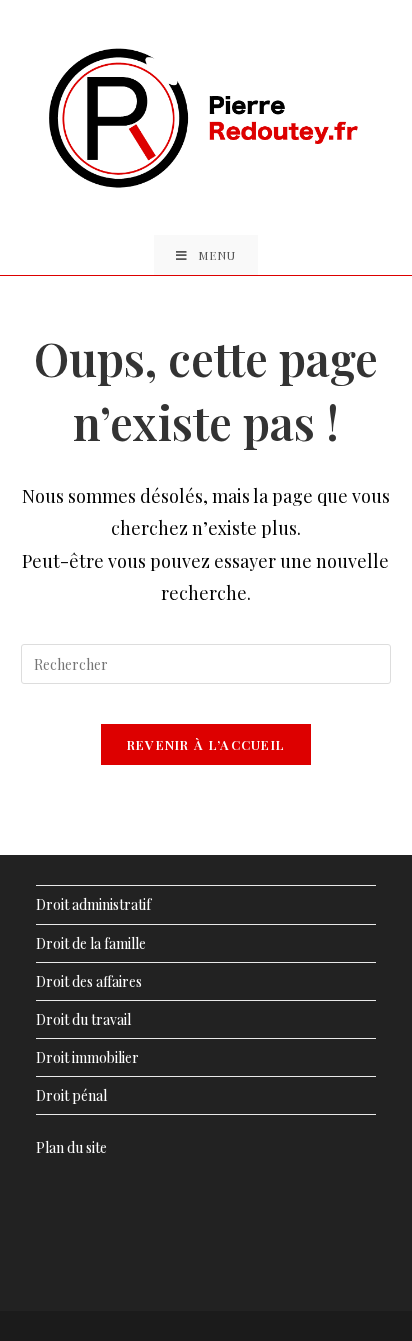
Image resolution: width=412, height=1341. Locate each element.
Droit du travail (83, 1019)
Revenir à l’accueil (206, 744)
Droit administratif (93, 904)
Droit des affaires (89, 981)
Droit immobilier (87, 1057)
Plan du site (71, 1147)
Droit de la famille (91, 943)
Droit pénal (71, 1095)
